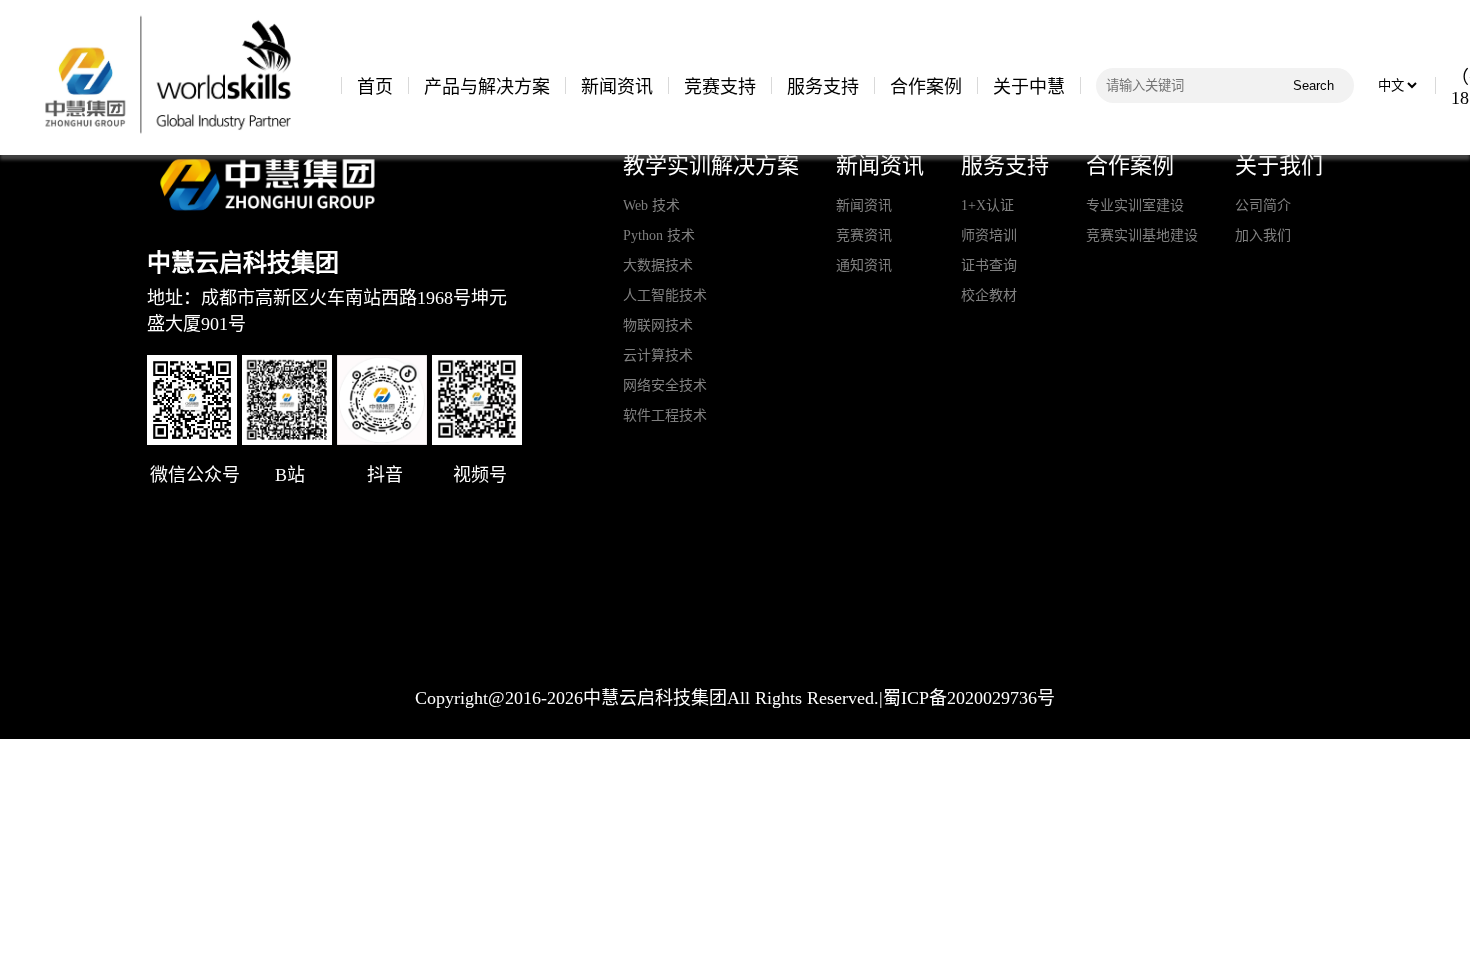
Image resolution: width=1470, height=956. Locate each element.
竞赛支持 (720, 87)
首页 (375, 87)
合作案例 (926, 87)
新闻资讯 (617, 87)
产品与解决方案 (487, 87)
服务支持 (823, 87)
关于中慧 (1029, 87)
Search (1313, 85)
